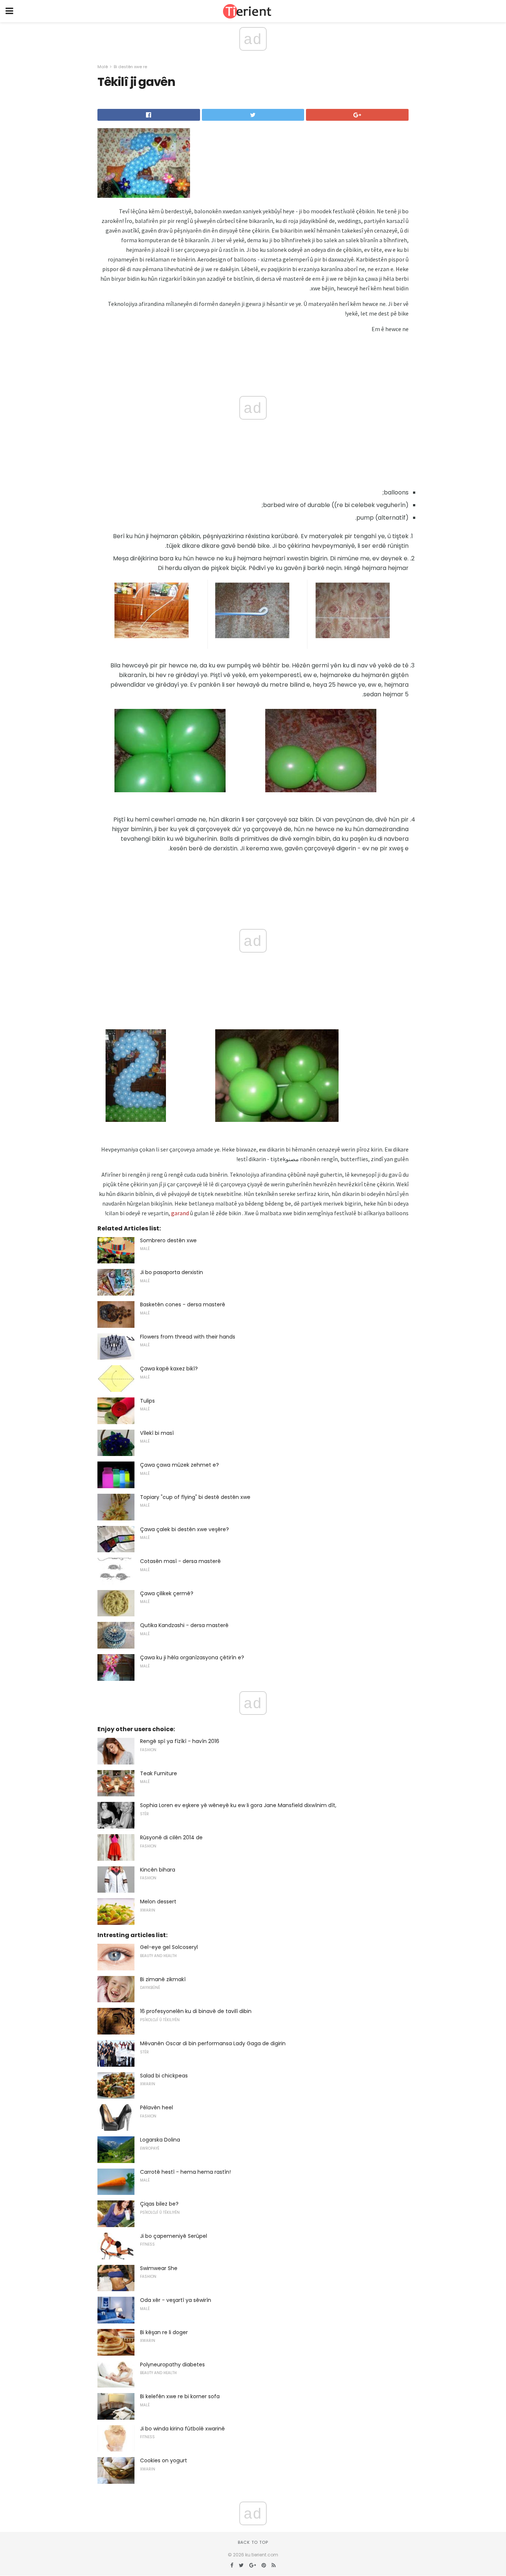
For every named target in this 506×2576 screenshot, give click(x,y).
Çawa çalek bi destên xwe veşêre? (184, 1529)
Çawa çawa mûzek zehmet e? (179, 1465)
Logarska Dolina (160, 2140)
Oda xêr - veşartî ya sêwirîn (176, 2300)
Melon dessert (158, 1902)
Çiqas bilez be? (159, 2204)
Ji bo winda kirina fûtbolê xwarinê (182, 2429)
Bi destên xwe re (130, 67)
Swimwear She (159, 2268)
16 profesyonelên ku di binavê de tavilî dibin (196, 2011)
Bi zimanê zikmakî (163, 1979)
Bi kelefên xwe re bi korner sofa (180, 2396)
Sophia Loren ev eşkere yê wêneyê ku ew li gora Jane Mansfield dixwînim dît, (238, 1805)
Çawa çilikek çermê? (167, 1593)
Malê (103, 67)
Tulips (147, 1401)
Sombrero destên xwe (168, 1240)
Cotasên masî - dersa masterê (180, 1561)
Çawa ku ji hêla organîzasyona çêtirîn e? (192, 1657)
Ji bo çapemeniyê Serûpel (174, 2236)
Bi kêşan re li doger (164, 2332)
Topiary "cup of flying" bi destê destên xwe (195, 1497)
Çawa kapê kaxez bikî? (169, 1369)
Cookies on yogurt (164, 2460)
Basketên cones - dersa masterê (183, 1304)
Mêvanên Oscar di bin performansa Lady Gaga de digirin (213, 2043)
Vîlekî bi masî (157, 1433)
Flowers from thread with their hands (188, 1337)
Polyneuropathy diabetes (172, 2365)
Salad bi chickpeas (164, 2076)
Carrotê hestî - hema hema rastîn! (185, 2172)
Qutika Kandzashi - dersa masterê (184, 1625)
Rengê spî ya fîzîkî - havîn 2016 (180, 1741)
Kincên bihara (158, 1870)
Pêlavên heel (157, 2107)
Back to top (253, 2542)
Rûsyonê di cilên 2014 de (171, 1837)
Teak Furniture (159, 1773)
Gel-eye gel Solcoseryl (169, 1947)
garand (180, 1213)
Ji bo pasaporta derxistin (172, 1272)
